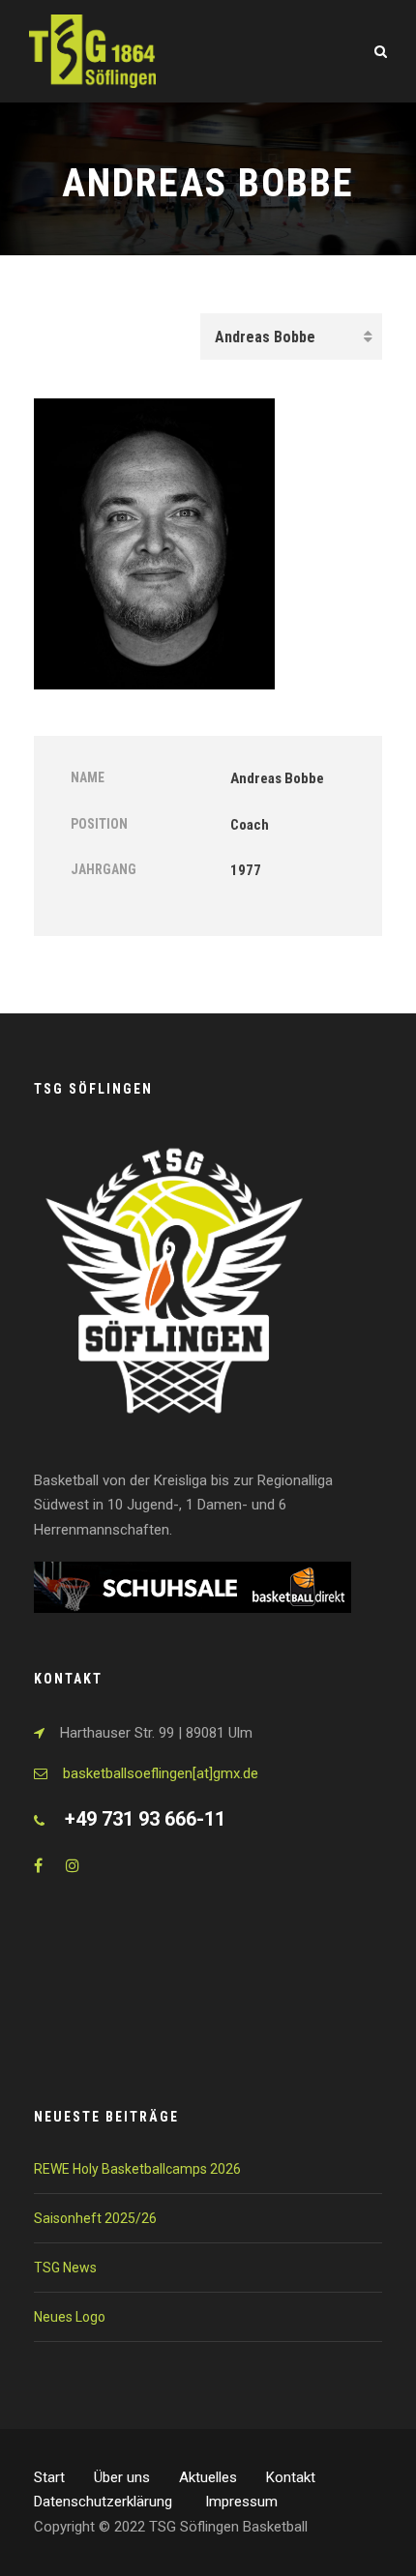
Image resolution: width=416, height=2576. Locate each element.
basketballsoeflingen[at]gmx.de (161, 1773)
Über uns (122, 2477)
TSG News (65, 2268)
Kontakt (291, 2477)
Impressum (241, 2502)
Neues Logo (70, 2317)
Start (49, 2477)
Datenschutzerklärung (105, 2502)
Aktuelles (208, 2477)
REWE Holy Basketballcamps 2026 (137, 2169)
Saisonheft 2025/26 (95, 2218)
